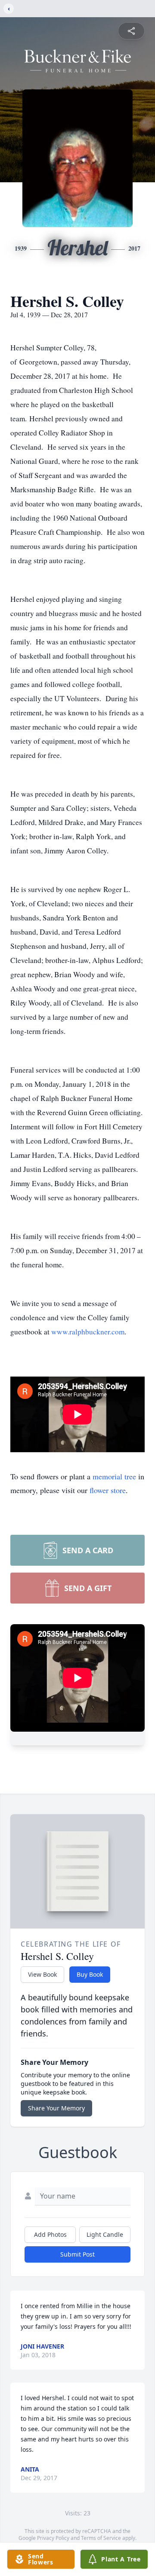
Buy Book (90, 1974)
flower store (108, 1490)
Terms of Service (101, 2538)
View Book (42, 1974)
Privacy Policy (53, 2538)
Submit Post (77, 2254)
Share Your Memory (56, 2108)
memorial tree (114, 1476)
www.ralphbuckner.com (88, 1332)
